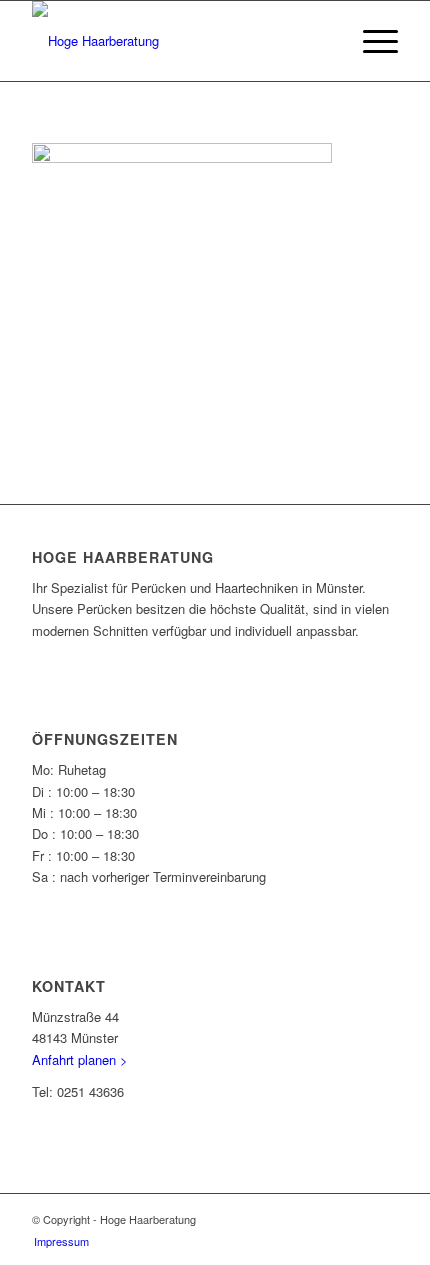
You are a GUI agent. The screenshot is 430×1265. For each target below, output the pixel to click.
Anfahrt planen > (80, 1059)
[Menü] (370, 41)
